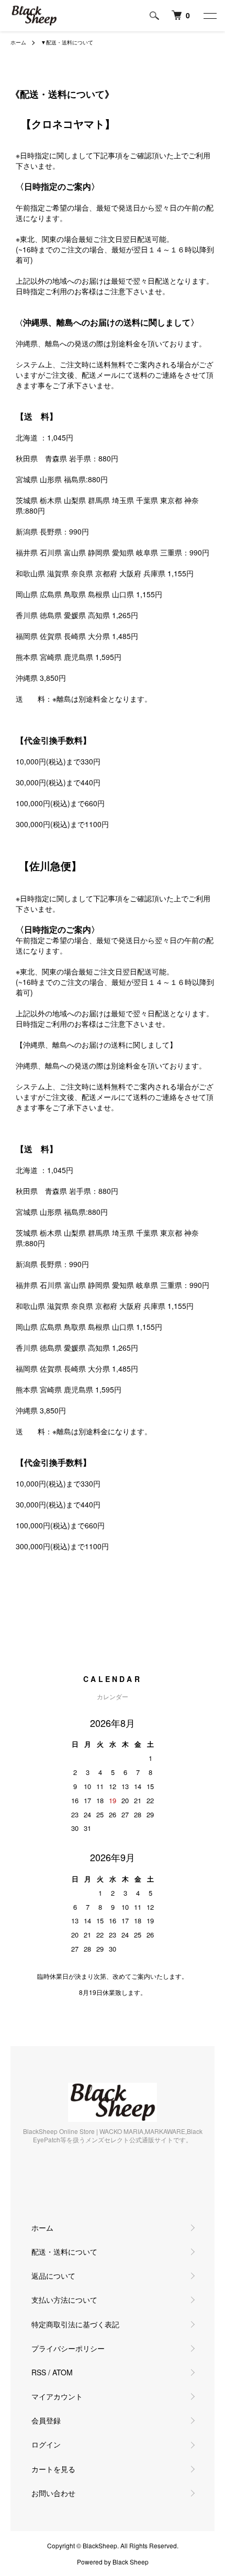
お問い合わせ (53, 2493)
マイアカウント (57, 2396)
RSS (39, 2372)
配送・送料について (64, 2252)
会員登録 (46, 2420)
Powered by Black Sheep (113, 2562)
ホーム (18, 42)
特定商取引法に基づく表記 (75, 2324)
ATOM (63, 2372)
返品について (53, 2276)
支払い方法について (64, 2300)
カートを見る (53, 2469)
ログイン (46, 2444)
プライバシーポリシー (68, 2348)
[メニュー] (209, 16)
